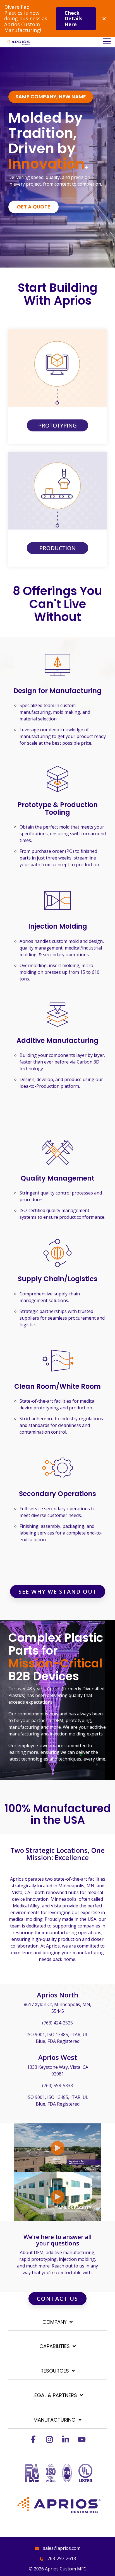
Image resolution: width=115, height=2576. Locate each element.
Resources (55, 2371)
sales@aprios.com (62, 2548)
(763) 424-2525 (57, 2023)
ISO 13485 (58, 2034)
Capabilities (55, 2346)
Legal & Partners (55, 2396)
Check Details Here (73, 19)
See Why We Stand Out (58, 1592)
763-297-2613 (62, 2558)
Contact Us (57, 2299)
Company (55, 2322)
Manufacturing (55, 2420)
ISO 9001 (36, 2034)
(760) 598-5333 (57, 2085)
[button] (107, 41)
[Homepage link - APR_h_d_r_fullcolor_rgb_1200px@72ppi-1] (57, 2519)
